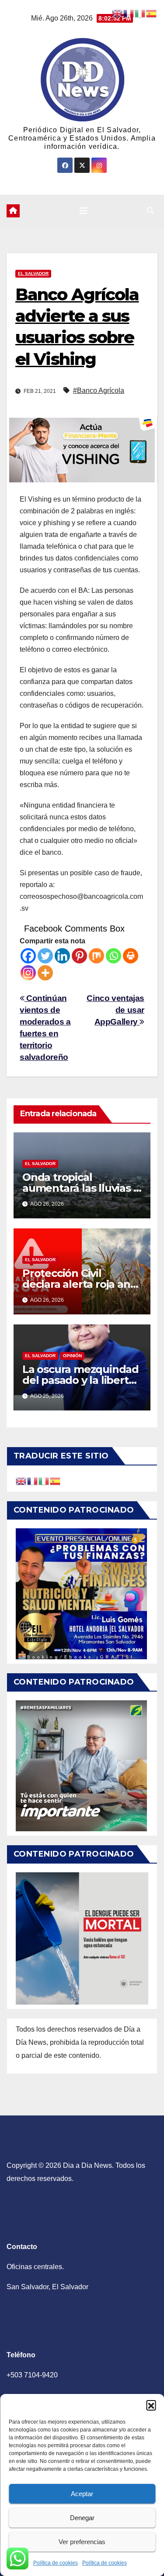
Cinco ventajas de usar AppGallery (115, 1010)
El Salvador (33, 273)
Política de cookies (56, 2563)
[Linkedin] (62, 956)
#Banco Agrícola (99, 390)
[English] (21, 1481)
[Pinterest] (79, 956)
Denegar (82, 2518)
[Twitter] (45, 956)
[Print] (131, 956)
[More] (45, 973)
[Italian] (44, 1481)
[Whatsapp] (113, 956)
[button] (151, 2405)
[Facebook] (28, 956)
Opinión (72, 1356)
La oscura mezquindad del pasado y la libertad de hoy (82, 1380)
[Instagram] (28, 973)
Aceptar (82, 2494)
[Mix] (96, 956)
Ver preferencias (82, 2542)
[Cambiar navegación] (84, 211)
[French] (33, 1481)
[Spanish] (56, 1481)
